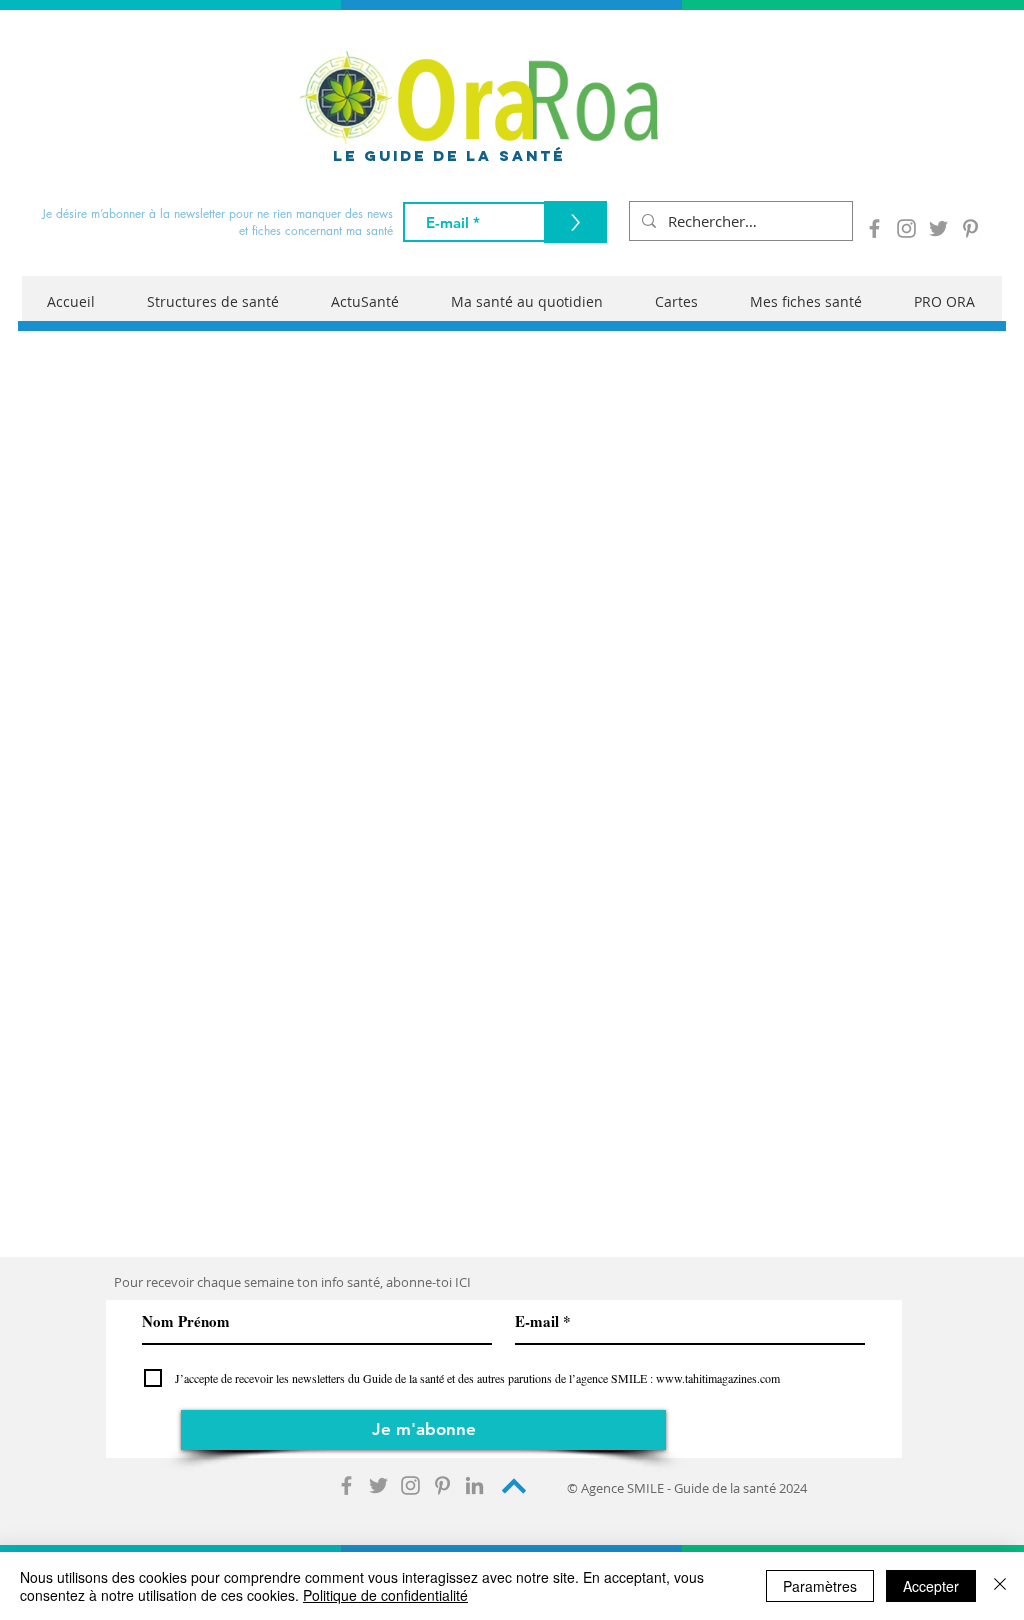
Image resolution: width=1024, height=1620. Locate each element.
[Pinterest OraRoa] (970, 228)
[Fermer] (1000, 1586)
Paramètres (820, 1586)
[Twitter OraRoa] (938, 228)
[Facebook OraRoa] (874, 228)
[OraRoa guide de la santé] (346, 1485)
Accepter (931, 1586)
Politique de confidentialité (385, 1595)
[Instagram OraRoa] (906, 228)
